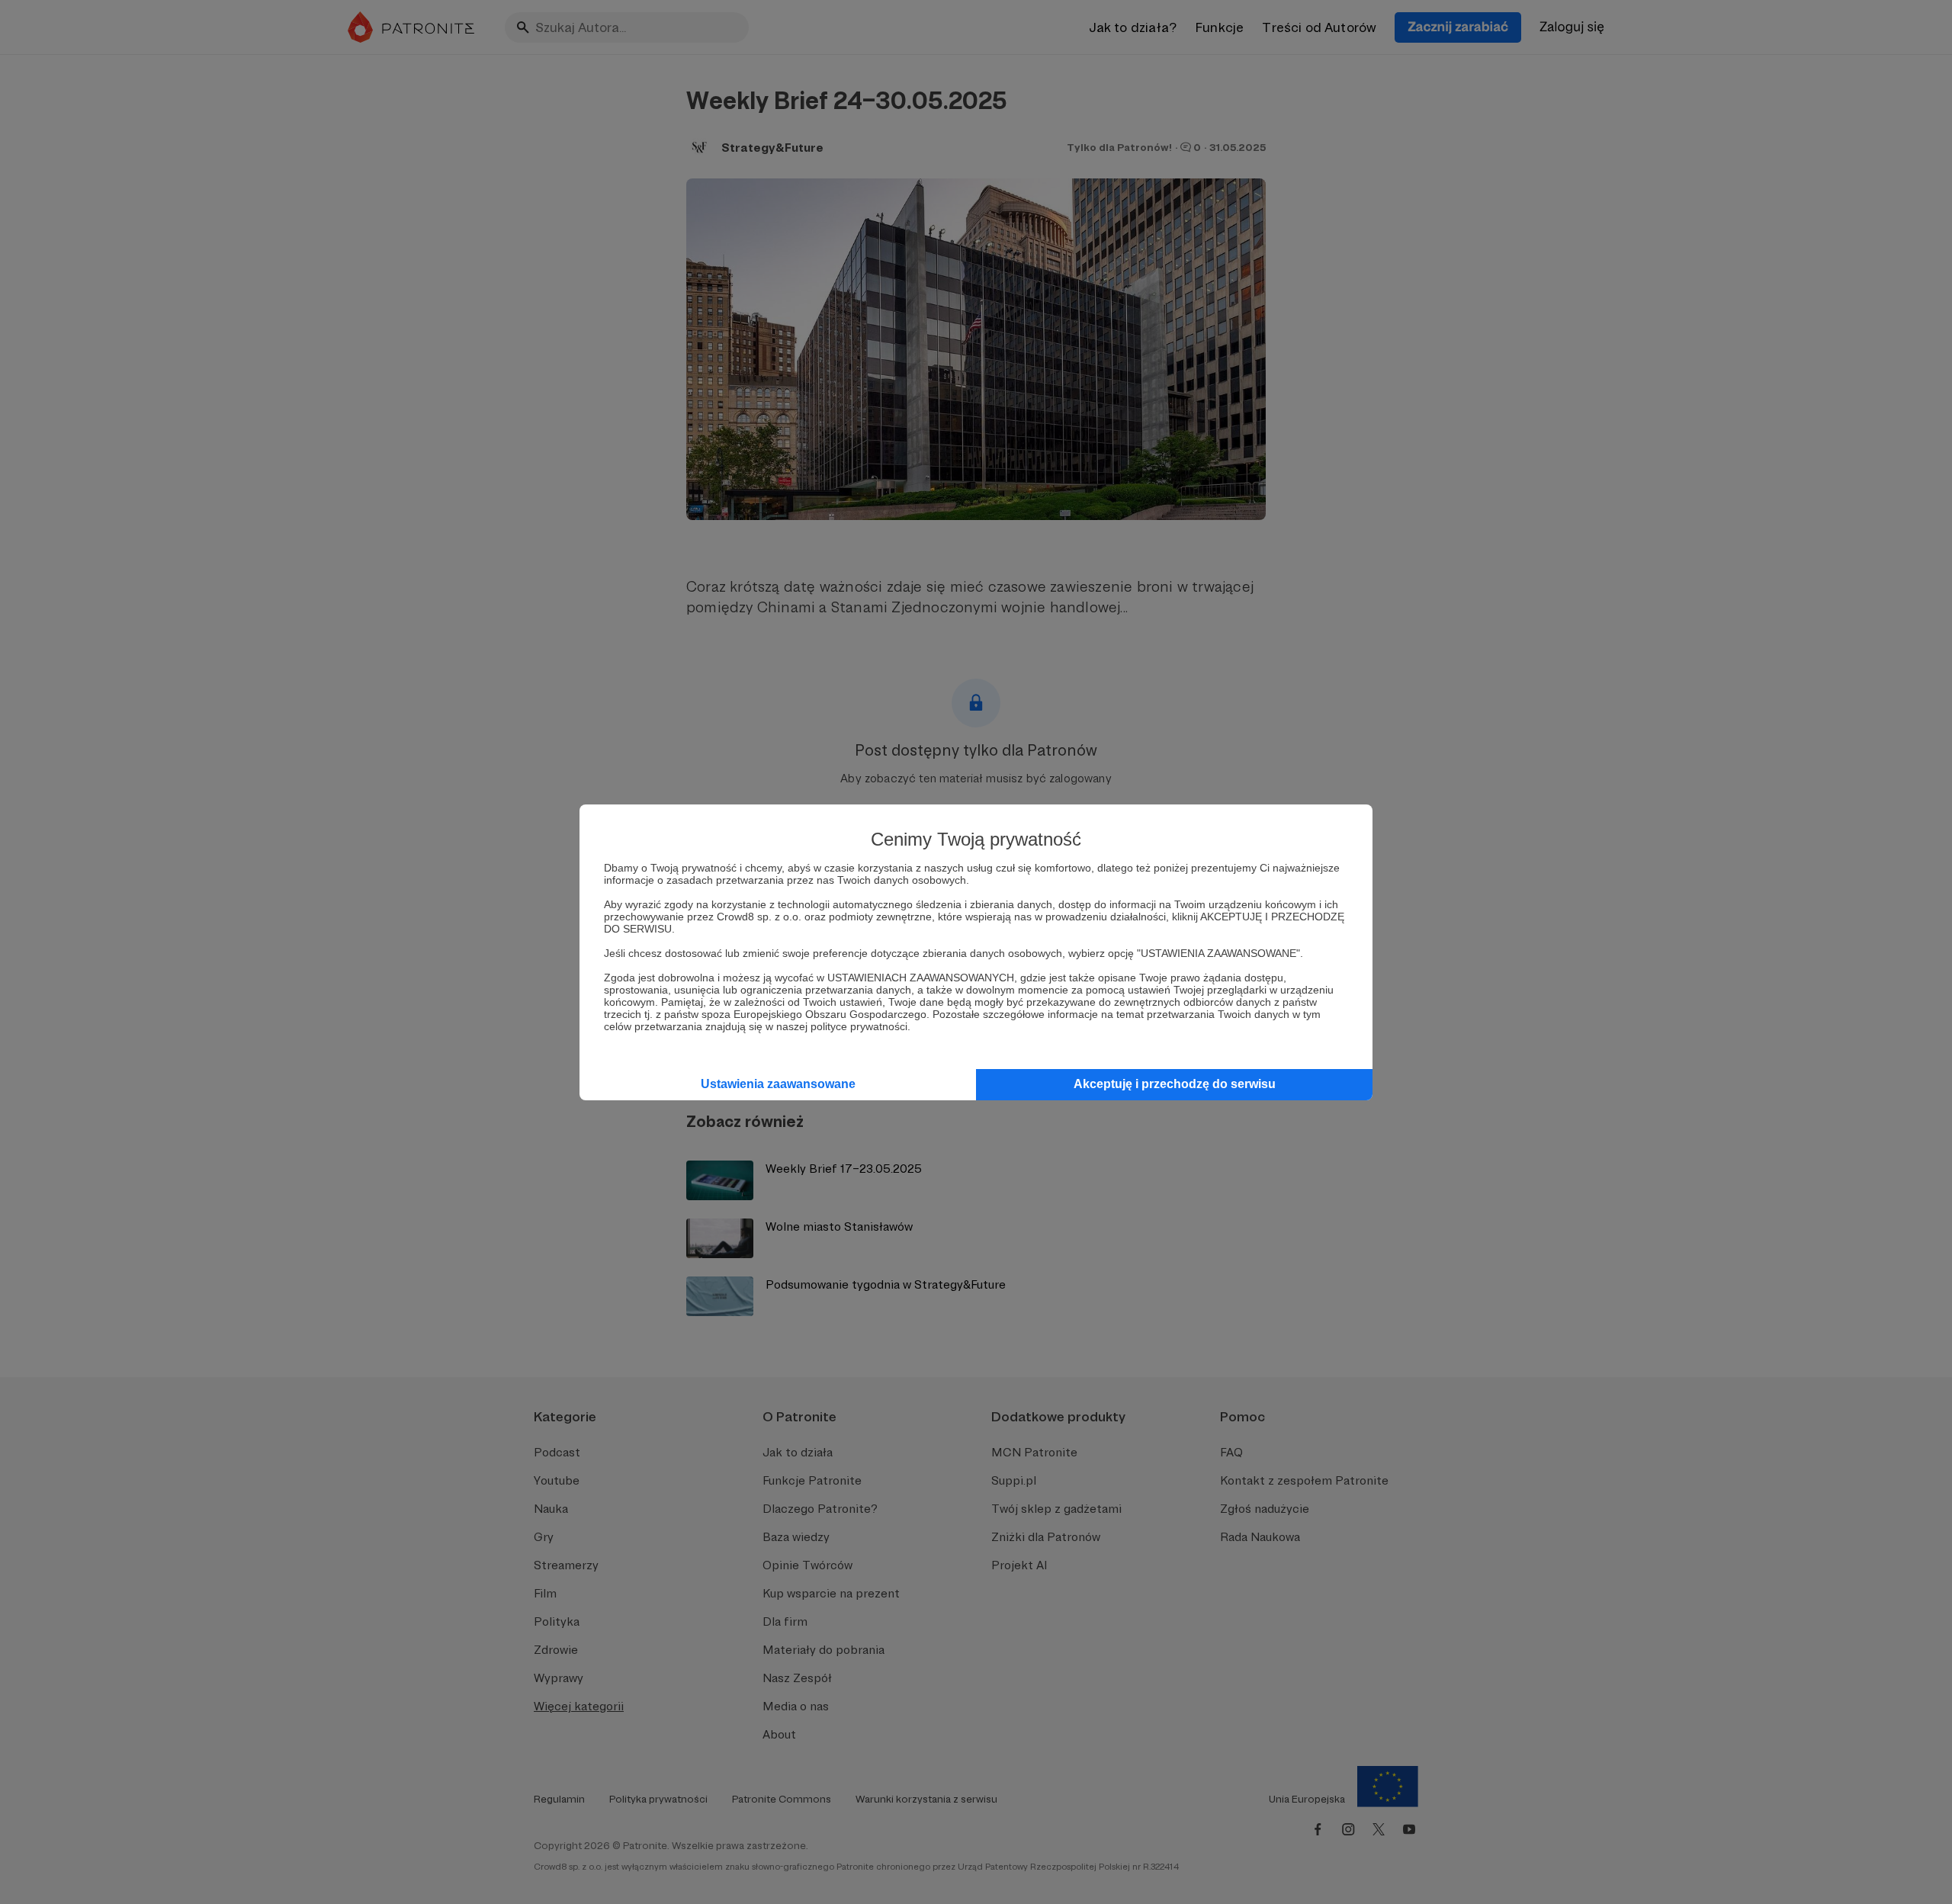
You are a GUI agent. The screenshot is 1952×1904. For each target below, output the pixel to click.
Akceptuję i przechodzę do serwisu (1175, 1084)
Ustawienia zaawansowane (778, 1084)
